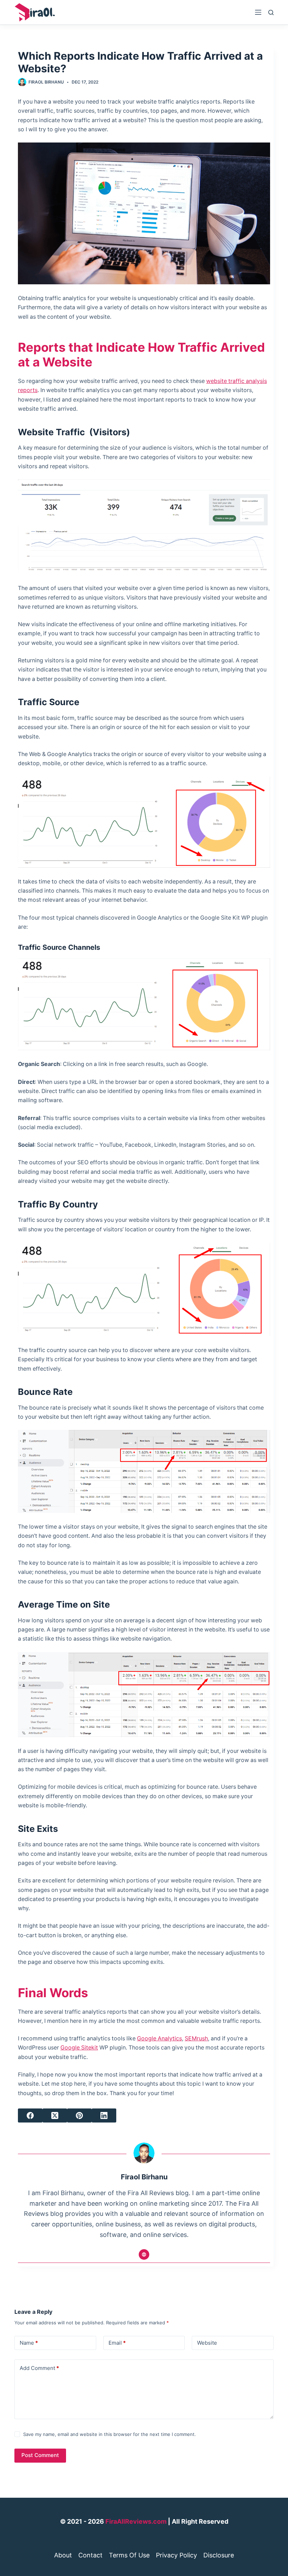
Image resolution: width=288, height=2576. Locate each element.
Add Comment (39, 2368)
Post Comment (40, 2455)
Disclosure (219, 2555)
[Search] (271, 12)
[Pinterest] (79, 2115)
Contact (90, 2555)
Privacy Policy (176, 2555)
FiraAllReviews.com (136, 2521)
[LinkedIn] (104, 2115)
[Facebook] (30, 2115)
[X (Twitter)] (55, 2115)
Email (117, 2343)
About (63, 2555)
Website (207, 2343)
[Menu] (258, 12)
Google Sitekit (79, 2048)
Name (29, 2343)
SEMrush (196, 2038)
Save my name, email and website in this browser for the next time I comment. (110, 2434)
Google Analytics (159, 2038)
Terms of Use (129, 2555)
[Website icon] (144, 2254)
